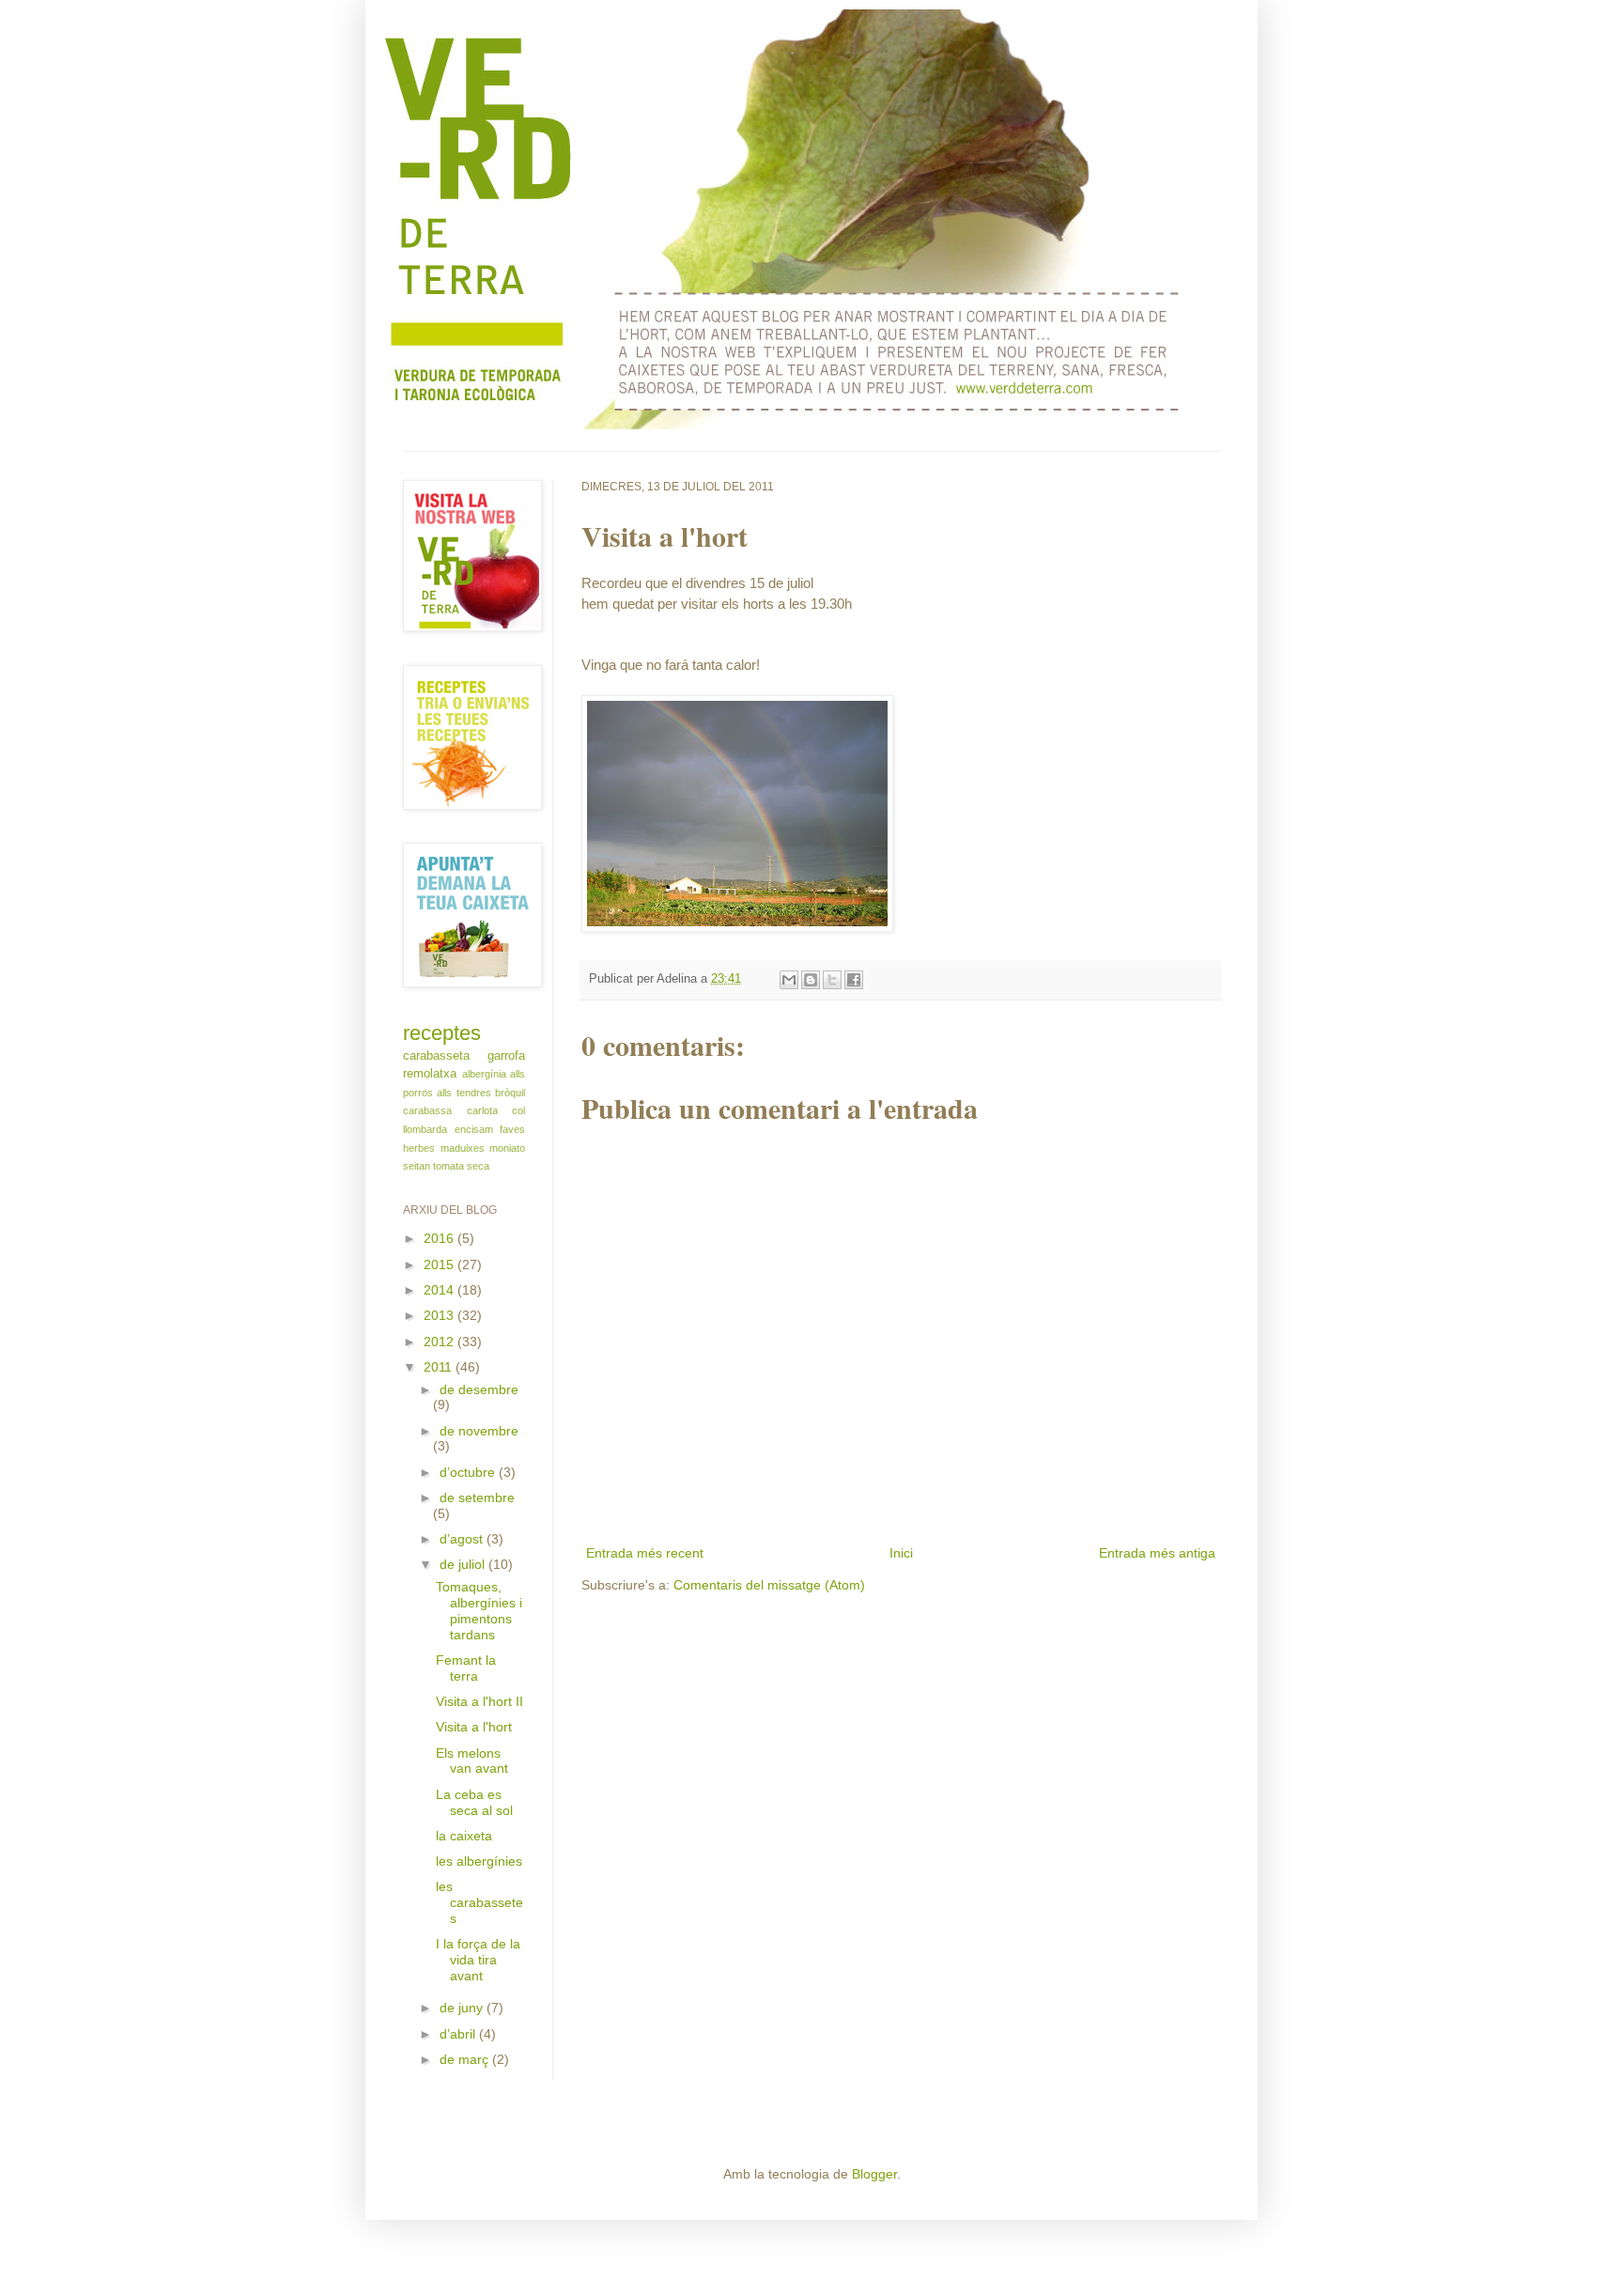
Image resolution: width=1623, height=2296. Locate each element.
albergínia (484, 1074)
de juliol (464, 1564)
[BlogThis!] (811, 980)
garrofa (506, 1056)
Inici (901, 1553)
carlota (482, 1110)
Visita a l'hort (474, 1727)
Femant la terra (466, 1668)
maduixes (463, 1148)
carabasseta (436, 1056)
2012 (441, 1342)
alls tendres (464, 1093)
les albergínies (479, 1861)
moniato (507, 1148)
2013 (441, 1315)
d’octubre (469, 1472)
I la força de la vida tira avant (478, 1960)
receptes (442, 1033)
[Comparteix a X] (832, 980)
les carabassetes (479, 1902)
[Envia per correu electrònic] (789, 980)
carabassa (427, 1110)
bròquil (510, 1093)
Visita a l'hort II (479, 1701)
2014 (441, 1290)
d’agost (463, 1539)
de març (466, 2059)
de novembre (479, 1431)
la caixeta (464, 1836)
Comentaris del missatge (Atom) (769, 1585)
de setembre (477, 1497)
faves (512, 1129)
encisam (474, 1129)
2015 (441, 1264)
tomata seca (461, 1166)
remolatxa (430, 1074)
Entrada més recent (645, 1553)
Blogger (874, 2174)
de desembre (479, 1389)
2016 (441, 1238)
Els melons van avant (472, 1761)
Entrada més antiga (1157, 1553)
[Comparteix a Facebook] (854, 980)
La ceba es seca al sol (474, 1802)
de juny (463, 2008)
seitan (417, 1166)
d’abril (459, 2034)
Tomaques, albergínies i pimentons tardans (479, 1610)
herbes (419, 1148)
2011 (440, 1367)
